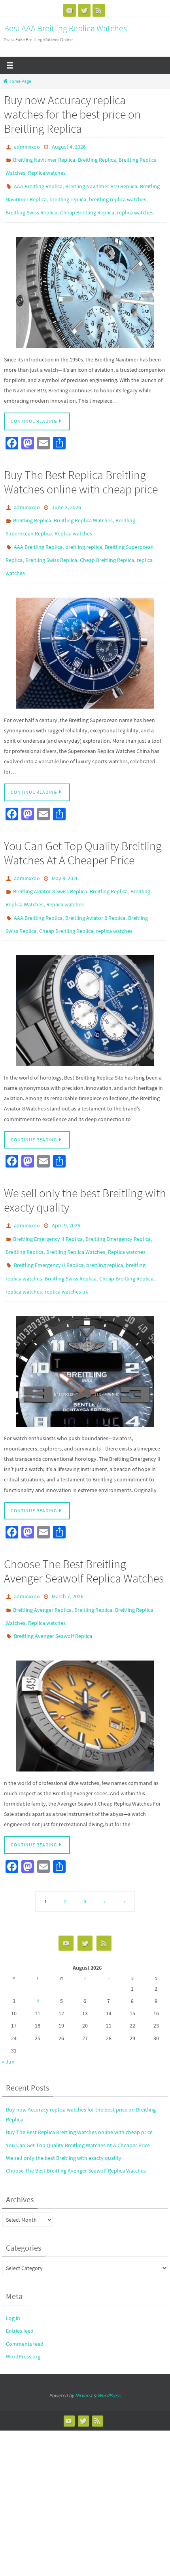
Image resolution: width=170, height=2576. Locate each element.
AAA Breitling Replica (38, 181)
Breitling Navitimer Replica (44, 158)
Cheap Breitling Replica (87, 204)
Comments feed (25, 2297)
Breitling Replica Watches (83, 508)
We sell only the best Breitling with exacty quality (85, 1171)
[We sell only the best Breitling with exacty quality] (85, 1332)
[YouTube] (70, 10)
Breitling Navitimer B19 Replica (101, 181)
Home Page (20, 81)
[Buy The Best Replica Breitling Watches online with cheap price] (85, 633)
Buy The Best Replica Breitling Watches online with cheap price (81, 472)
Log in (13, 2272)
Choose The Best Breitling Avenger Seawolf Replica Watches (84, 1532)
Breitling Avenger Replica (42, 1568)
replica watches (135, 204)
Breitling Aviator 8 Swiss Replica (50, 869)
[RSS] (99, 10)
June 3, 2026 (66, 497)
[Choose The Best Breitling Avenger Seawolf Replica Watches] (85, 1670)
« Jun (8, 2015)
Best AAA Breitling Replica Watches (65, 28)
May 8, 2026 (65, 857)
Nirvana (84, 2349)
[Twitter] (84, 10)
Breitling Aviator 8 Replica (95, 892)
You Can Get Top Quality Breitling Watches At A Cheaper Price (83, 832)
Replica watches (47, 169)
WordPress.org (23, 2310)
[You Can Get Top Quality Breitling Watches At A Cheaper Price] (85, 982)
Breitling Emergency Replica (118, 1208)
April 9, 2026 (66, 1196)
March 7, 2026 (68, 1557)
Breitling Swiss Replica (31, 204)
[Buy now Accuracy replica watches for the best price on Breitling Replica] (85, 282)
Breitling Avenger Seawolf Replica (53, 1591)
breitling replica (68, 192)
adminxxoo (27, 146)
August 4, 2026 (69, 146)
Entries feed (20, 2285)
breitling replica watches (118, 192)
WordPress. (110, 2349)
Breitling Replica (97, 158)
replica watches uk (66, 1254)
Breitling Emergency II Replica (48, 1208)
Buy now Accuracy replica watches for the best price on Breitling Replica (72, 114)
